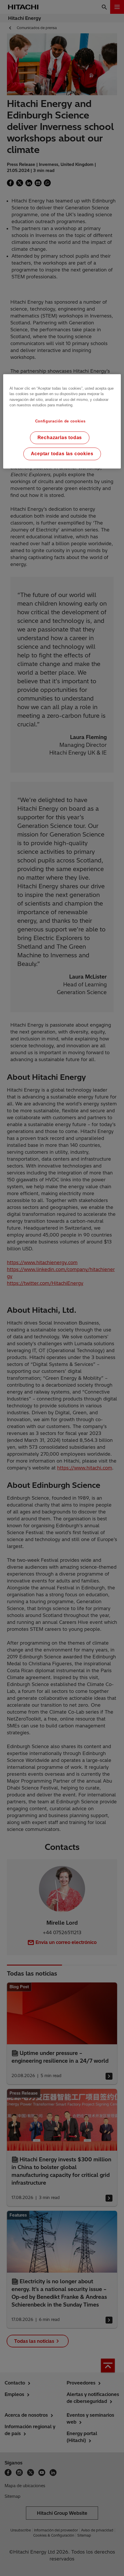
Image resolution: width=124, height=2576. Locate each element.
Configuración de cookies (60, 421)
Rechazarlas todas (60, 438)
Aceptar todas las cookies (62, 454)
